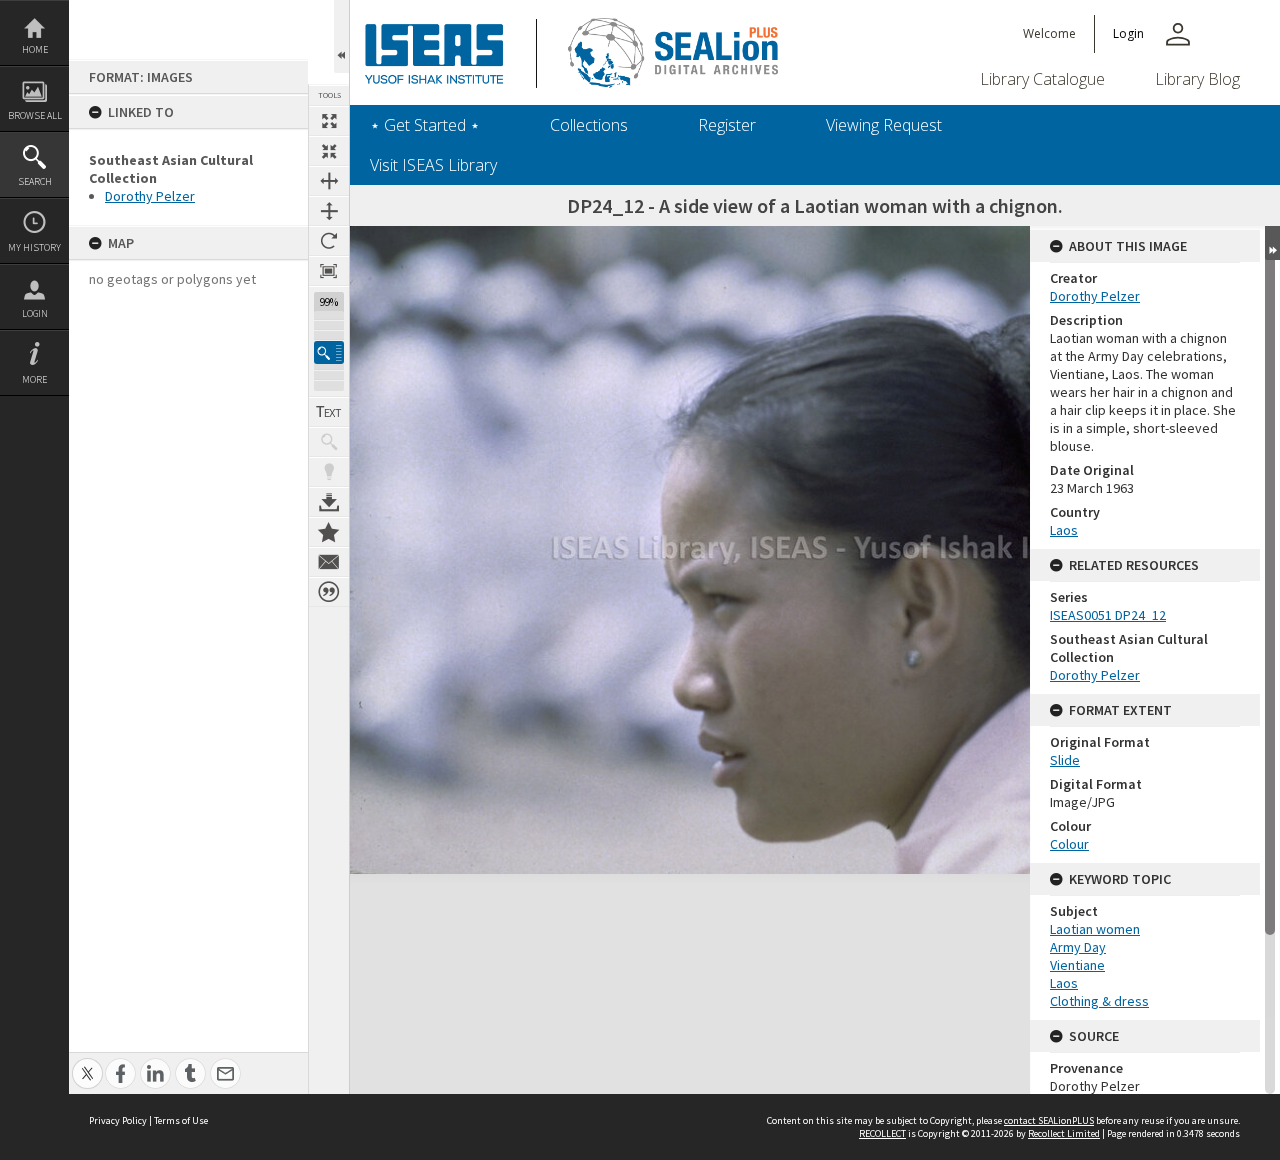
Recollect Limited (1064, 1133)
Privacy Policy (118, 1120)
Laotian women (1095, 929)
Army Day (1078, 947)
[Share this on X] (87, 1062)
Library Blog (1197, 79)
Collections (589, 125)
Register (727, 125)
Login (35, 313)
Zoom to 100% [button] (329, 271)
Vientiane (1077, 965)
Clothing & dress (1099, 1001)
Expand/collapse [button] (1272, 243)
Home (35, 49)
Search (35, 181)
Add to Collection (329, 532)
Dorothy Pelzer (150, 196)
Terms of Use (181, 1120)
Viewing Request (884, 125)
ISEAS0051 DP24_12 (1108, 615)
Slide (1065, 760)
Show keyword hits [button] (329, 442)
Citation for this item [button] (329, 592)
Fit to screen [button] (329, 151)
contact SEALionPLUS (1049, 1120)
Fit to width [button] (329, 181)
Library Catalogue (1042, 79)
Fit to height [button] (329, 211)
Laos (1064, 530)
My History (34, 247)
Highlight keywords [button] (329, 472)
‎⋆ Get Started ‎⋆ (425, 125)
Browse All (35, 115)
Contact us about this (329, 562)
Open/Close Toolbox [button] (341, 36)
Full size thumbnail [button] (329, 121)
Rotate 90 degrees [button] (329, 241)
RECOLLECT (882, 1133)
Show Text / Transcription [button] (329, 412)
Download (329, 502)
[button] (329, 352)
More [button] (34, 379)
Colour (1069, 844)
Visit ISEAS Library (433, 165)
